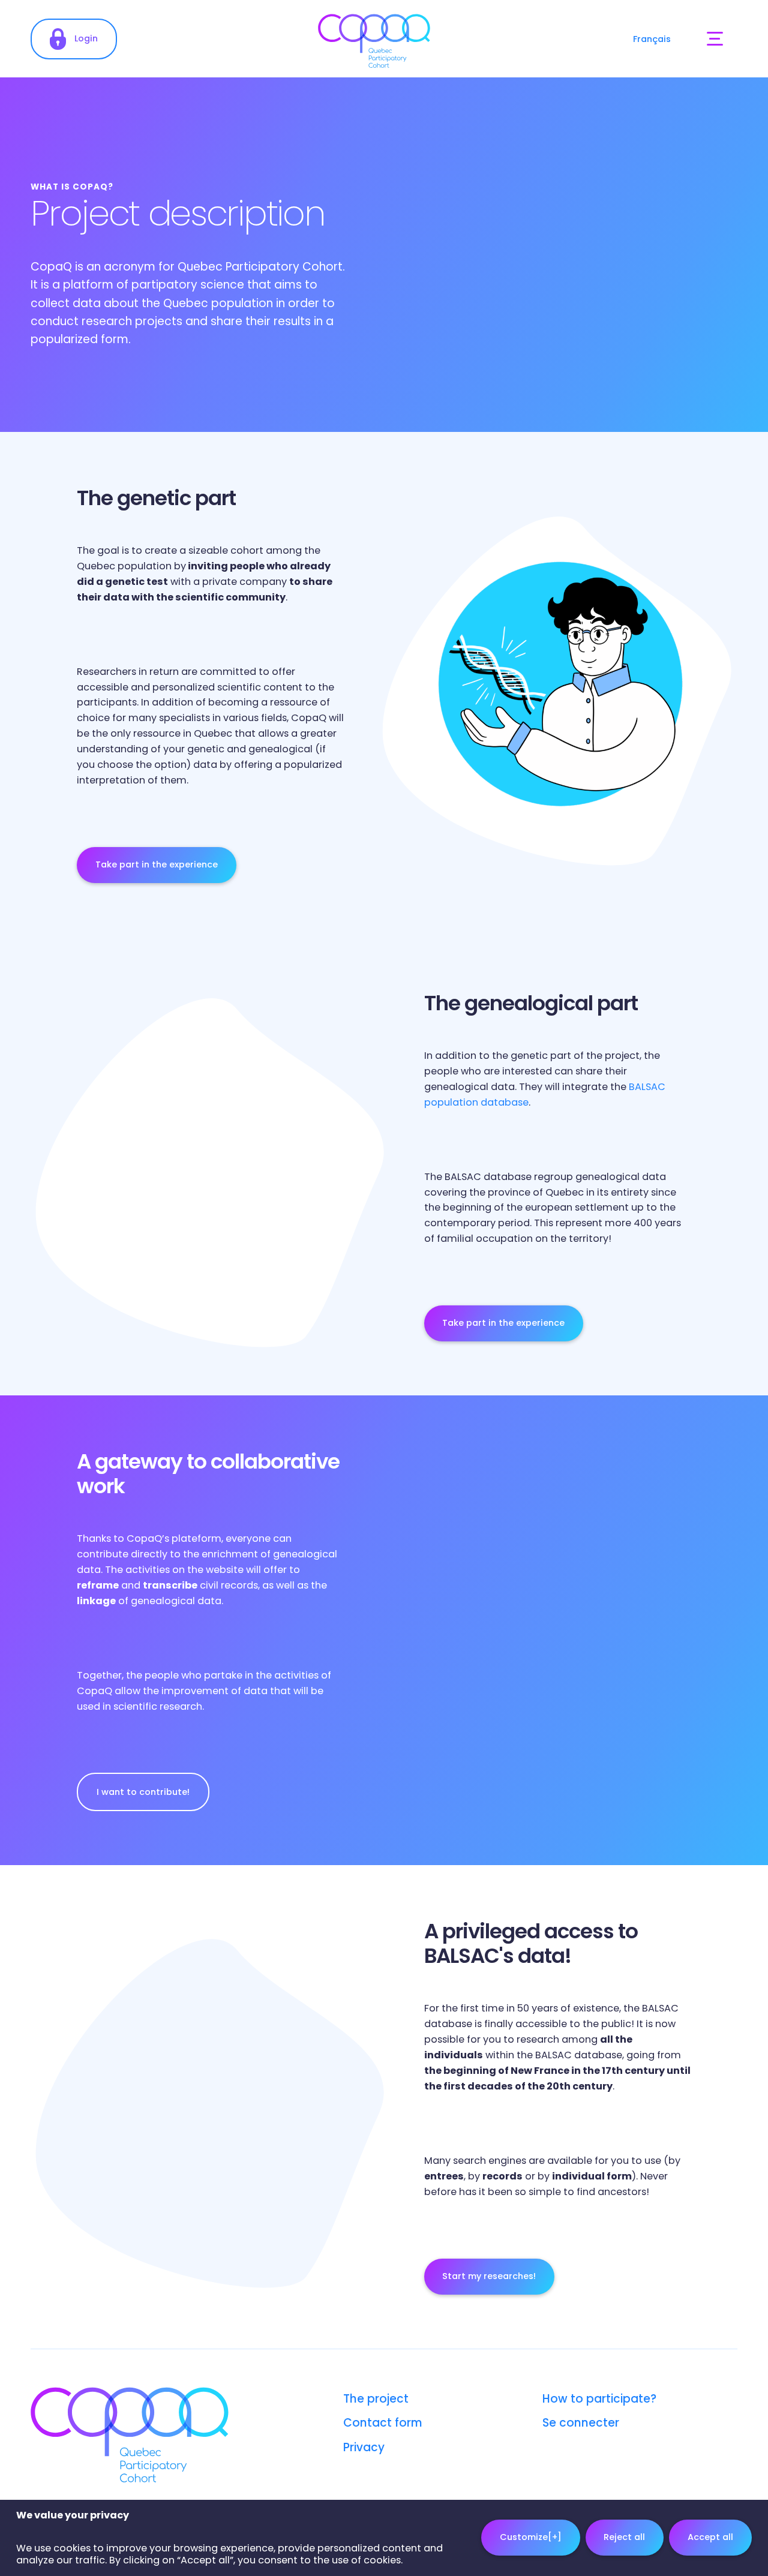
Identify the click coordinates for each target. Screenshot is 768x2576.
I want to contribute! (143, 1792)
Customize (531, 2538)
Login (86, 38)
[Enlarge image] (558, 1631)
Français (652, 39)
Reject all (624, 2538)
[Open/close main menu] (715, 39)
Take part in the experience (157, 864)
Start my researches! (489, 2276)
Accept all (710, 2538)
